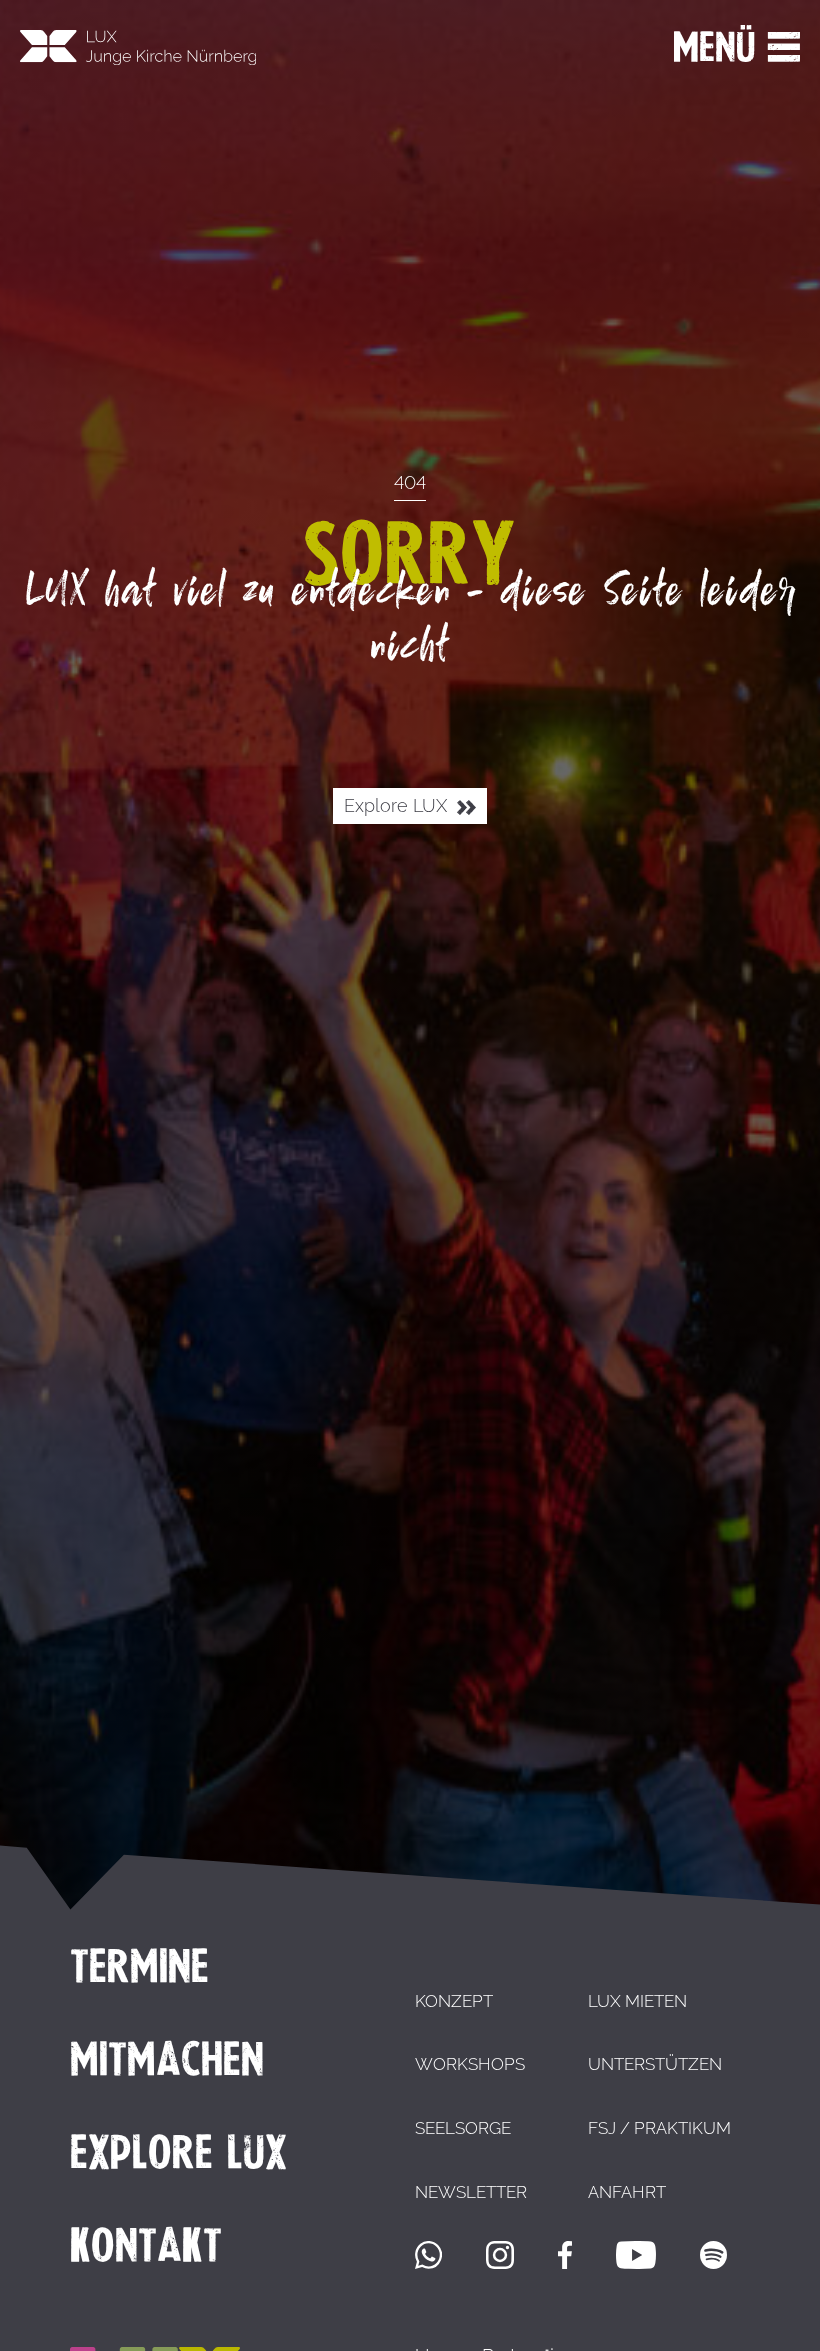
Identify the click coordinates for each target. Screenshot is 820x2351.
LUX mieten (637, 2001)
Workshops (470, 2064)
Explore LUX (398, 806)
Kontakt (146, 2245)
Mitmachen (167, 2059)
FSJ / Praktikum (659, 2128)
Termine (139, 1966)
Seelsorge (463, 2128)
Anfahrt (627, 2192)
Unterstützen (655, 2064)
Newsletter (471, 2192)
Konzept (454, 2001)
